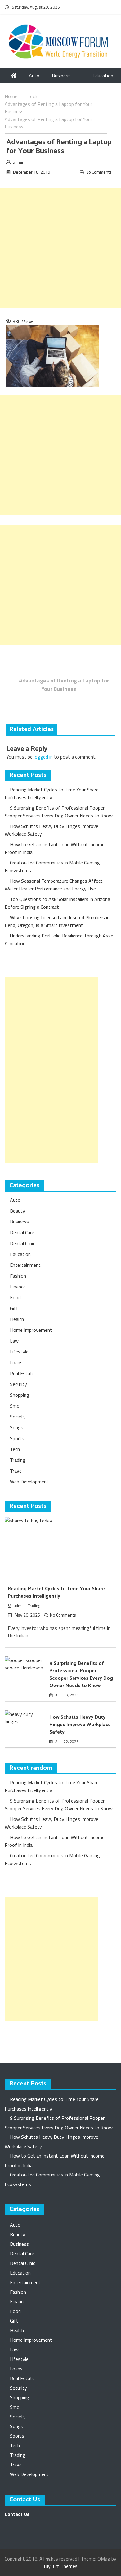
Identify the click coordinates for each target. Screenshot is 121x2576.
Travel (16, 1471)
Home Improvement (31, 1330)
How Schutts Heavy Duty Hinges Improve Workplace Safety (80, 1725)
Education (103, 76)
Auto (34, 76)
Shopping (20, 1395)
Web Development (29, 1482)
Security (18, 1384)
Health (17, 1319)
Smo (15, 1406)
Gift (14, 1308)
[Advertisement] (60, 248)
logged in (43, 757)
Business (61, 76)
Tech (15, 1449)
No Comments (99, 172)
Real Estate (22, 1373)
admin (19, 162)
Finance (18, 1287)
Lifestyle (19, 1352)
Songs (17, 1427)
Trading (18, 1460)
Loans (16, 1362)
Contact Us (17, 2514)
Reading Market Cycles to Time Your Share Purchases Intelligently (52, 793)
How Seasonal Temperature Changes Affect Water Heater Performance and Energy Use (54, 885)
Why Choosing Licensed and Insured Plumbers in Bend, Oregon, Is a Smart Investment (57, 921)
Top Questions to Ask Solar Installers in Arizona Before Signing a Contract (57, 903)
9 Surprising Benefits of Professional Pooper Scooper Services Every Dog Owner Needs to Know (59, 812)
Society (18, 1417)
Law (14, 1341)
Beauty (18, 1211)
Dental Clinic (22, 1243)
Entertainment (25, 1265)
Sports (17, 1438)
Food (15, 1297)
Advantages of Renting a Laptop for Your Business (64, 685)
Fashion (18, 1276)
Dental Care (22, 1232)
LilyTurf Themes (61, 2566)
